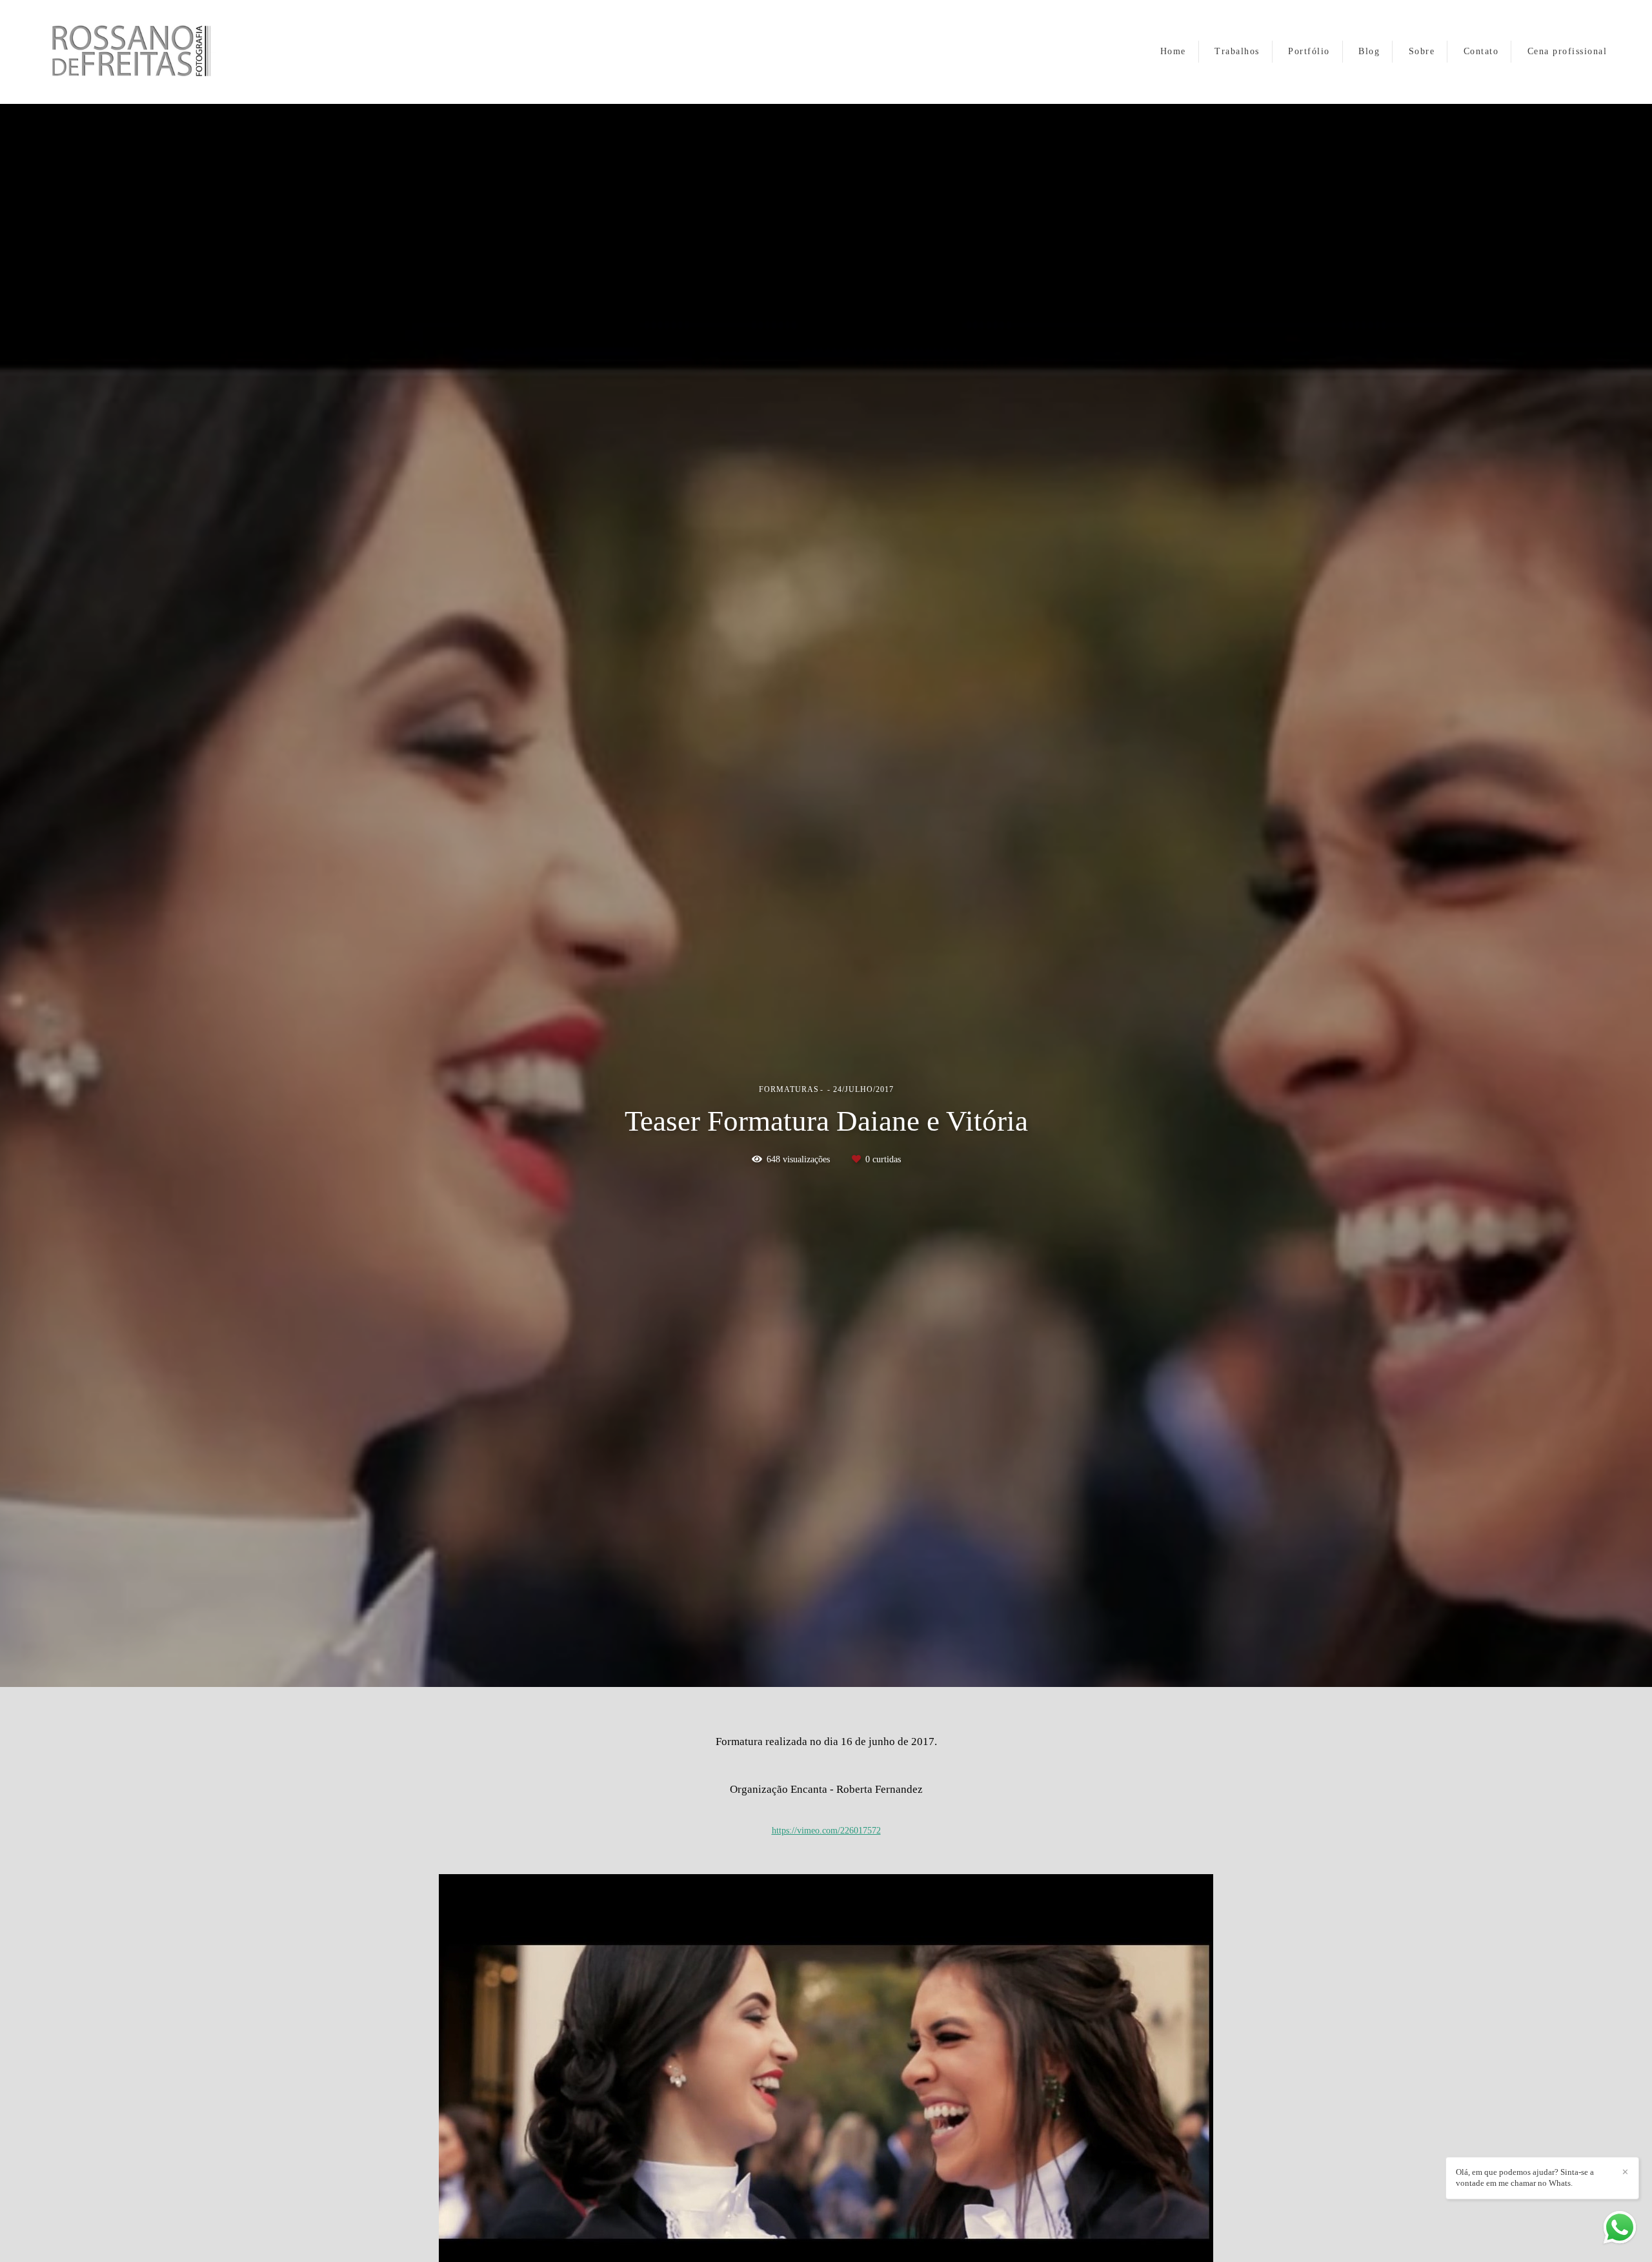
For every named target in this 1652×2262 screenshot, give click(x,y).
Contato (1481, 51)
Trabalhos (1237, 51)
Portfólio (1309, 51)
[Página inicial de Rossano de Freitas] (149, 52)
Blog (1369, 51)
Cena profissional (1567, 51)
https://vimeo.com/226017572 (826, 1831)
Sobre (1422, 51)
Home (1173, 51)
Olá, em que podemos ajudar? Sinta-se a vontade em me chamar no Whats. (1525, 2177)
